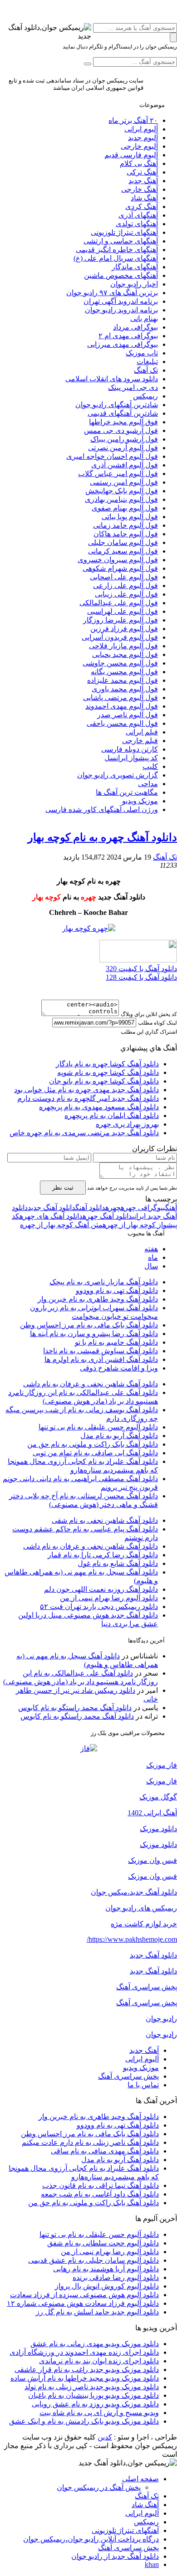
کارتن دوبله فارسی (130, 749)
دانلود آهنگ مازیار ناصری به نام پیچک (104, 1282)
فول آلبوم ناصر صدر (128, 715)
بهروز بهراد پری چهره (127, 1124)
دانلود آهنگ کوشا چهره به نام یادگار (107, 1064)
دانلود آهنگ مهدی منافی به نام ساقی (105, 2151)
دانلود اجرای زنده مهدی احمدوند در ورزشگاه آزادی (84, 2352)
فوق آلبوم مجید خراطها (123, 422)
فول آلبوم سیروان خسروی (118, 560)
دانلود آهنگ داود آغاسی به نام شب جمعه (100, 2194)
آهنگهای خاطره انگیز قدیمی (117, 250)
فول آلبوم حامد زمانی (125, 525)
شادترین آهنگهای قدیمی (123, 413)
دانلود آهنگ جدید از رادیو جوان (115, 2556)
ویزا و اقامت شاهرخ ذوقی (119, 1368)
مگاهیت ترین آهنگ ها (127, 792)
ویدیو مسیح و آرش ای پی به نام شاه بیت (99, 2413)
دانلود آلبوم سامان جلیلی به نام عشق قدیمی (93, 2260)
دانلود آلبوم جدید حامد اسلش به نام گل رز (97, 2312)
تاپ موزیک (142, 353)
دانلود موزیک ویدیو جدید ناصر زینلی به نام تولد (92, 2387)
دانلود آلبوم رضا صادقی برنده (116, 2277)
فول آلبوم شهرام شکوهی (120, 568)
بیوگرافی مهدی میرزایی (123, 344)
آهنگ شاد (144, 198)
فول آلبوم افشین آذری (125, 465)
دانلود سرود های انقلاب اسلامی (112, 379)
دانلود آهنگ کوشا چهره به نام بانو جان (104, 1081)
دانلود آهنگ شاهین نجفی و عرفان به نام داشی (91, 1384)
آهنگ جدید (143, 181)
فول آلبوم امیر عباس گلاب (118, 474)
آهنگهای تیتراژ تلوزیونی (124, 232)
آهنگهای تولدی (137, 224)
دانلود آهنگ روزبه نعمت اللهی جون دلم (101, 1589)
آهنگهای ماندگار (135, 267)
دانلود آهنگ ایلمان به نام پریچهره (112, 1115)
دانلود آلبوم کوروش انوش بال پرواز (107, 2286)
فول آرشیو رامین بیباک (124, 439)
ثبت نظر (63, 1188)
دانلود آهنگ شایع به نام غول (118, 1563)
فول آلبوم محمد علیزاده (123, 680)
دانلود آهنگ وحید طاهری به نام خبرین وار (98, 1299)
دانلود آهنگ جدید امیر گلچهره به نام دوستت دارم (88, 1098)
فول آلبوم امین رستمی (124, 482)
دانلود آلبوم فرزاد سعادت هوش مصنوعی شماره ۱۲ (83, 2303)
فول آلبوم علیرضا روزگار (120, 620)
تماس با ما (143, 2085)
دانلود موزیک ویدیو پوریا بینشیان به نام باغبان (93, 2395)
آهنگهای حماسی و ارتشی (121, 241)
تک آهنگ (146, 370)
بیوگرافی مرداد (135, 327)
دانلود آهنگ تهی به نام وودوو (117, 1290)
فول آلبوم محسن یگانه (124, 672)
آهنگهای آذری (138, 215)
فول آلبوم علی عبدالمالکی (119, 603)
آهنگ (171, 1208)
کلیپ (150, 766)
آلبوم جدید (143, 138)
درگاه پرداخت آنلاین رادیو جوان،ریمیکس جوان (91, 2539)
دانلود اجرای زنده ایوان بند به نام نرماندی (99, 2361)
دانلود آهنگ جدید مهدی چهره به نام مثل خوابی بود (86, 1090)
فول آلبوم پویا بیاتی (130, 517)
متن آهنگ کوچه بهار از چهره (61, 1225)
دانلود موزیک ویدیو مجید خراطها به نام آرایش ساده (85, 2378)
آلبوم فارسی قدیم (131, 155)
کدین (105, 2437)
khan (152, 2564)
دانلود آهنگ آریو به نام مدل (119, 1436)
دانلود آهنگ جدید (52, 1208)
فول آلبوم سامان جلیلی (123, 542)
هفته (151, 1249)
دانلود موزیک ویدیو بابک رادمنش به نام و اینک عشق (84, 2421)
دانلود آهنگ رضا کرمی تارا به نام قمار (103, 1555)
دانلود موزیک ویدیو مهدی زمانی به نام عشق (95, 2344)
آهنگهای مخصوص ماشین (121, 275)
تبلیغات (147, 362)
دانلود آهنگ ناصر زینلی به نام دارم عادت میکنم (90, 2142)
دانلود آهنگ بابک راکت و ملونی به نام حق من (93, 1444)
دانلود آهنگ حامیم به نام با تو (116, 1342)
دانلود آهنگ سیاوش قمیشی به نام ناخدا (101, 1351)
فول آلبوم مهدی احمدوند (122, 706)
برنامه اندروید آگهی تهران (121, 301)
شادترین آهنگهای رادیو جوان (117, 405)
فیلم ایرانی (142, 732)
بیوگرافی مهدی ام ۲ (128, 336)
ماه (153, 1257)
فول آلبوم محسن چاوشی (120, 663)
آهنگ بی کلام (139, 163)
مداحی (148, 784)
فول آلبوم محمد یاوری (125, 689)
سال (151, 1266)
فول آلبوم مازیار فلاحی (123, 646)
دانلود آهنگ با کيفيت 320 (141, 969)
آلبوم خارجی (139, 146)
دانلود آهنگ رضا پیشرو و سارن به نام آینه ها (94, 1334)
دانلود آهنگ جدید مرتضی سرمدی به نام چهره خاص (84, 1133)
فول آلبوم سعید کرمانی (123, 551)
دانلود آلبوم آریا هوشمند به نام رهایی (106, 2269)
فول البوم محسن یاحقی (122, 723)
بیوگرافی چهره (143, 1208)
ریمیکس (145, 396)
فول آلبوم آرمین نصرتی (123, 448)
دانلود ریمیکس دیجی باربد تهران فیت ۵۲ (99, 1606)
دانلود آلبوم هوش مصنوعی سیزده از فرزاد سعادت (84, 2295)
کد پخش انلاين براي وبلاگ (149, 1014)
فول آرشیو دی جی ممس (121, 430)
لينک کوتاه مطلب (157, 1023)
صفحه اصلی (140, 2479)
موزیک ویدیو (140, 801)
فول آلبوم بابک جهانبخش (122, 491)
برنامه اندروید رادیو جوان (121, 310)
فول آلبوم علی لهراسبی (123, 611)
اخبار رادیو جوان (134, 284)
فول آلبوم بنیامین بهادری (121, 499)
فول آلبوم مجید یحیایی (125, 654)
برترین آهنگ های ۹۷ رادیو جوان (112, 293)
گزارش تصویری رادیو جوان (118, 775)
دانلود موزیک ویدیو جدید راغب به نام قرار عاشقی (87, 2369)
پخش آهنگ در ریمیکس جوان (99, 2487)
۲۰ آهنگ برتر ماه (133, 120)
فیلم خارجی (140, 741)
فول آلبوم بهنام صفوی (125, 508)
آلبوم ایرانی (141, 129)
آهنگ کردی (142, 207)
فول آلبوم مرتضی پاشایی (120, 697)
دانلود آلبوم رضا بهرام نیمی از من (109, 1598)
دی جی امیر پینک (133, 387)
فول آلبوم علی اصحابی (124, 577)
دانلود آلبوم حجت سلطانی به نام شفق (103, 2243)
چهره (113, 1208)
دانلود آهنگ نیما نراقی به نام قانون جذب (101, 2185)
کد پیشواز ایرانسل (131, 758)
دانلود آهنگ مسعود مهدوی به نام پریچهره (99, 1107)
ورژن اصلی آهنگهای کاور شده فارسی (102, 809)
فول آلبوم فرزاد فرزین (124, 629)
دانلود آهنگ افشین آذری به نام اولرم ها (101, 1359)
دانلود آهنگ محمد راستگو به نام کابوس (75, 1708)
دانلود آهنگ (90, 1208)
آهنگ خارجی (140, 189)
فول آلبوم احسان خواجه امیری (112, 456)
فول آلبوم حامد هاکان (126, 534)
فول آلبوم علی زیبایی (126, 594)
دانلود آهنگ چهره (107, 1216)
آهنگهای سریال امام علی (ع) (116, 258)
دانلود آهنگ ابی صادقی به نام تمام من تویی (95, 1453)
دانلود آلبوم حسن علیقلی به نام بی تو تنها (98, 1427)
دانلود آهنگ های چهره (51, 1216)
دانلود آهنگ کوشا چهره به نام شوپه (108, 1072)
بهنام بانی (144, 318)
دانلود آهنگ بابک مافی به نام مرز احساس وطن (89, 1325)
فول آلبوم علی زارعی (125, 586)
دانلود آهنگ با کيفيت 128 (141, 977)
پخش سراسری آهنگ (128, 2076)
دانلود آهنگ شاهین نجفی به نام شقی (105, 1520)
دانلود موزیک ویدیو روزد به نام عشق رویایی (95, 2404)
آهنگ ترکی (142, 172)
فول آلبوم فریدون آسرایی (120, 637)
